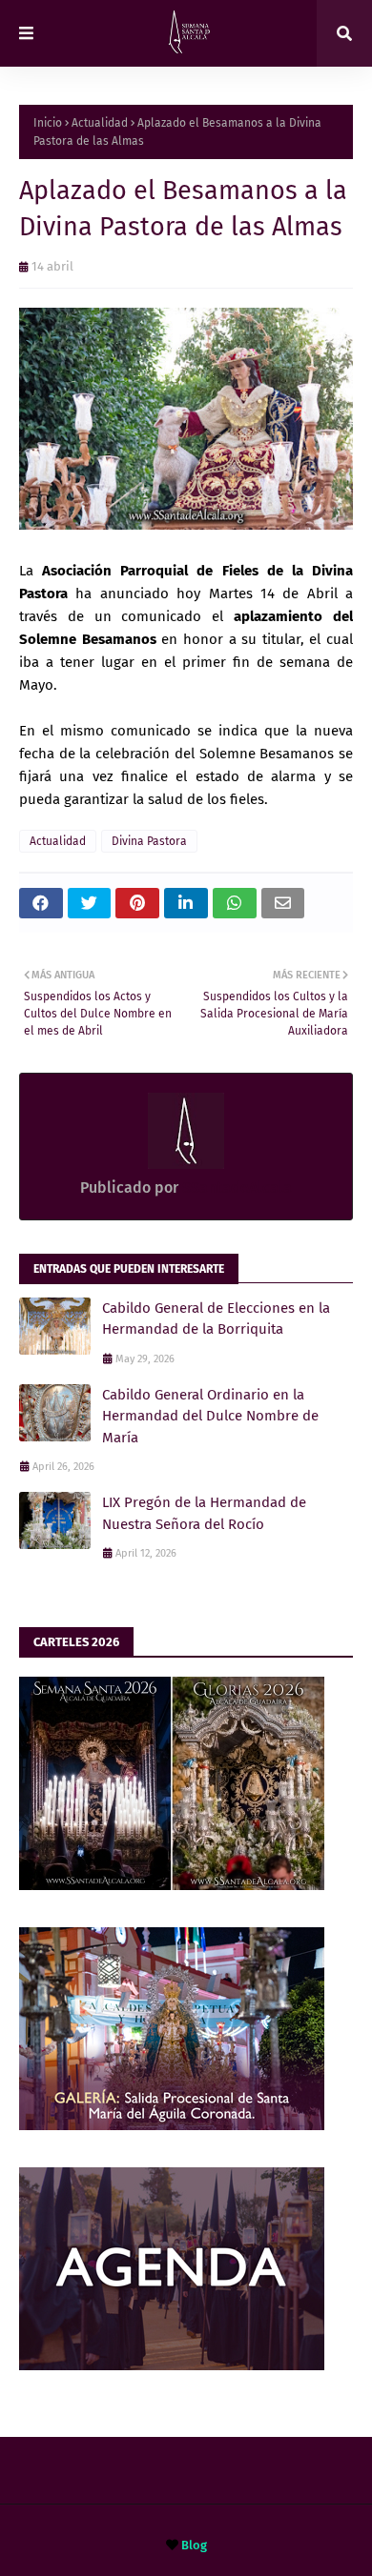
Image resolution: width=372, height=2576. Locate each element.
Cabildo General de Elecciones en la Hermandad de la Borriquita (216, 1319)
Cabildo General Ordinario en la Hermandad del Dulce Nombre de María (210, 1416)
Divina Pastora (149, 841)
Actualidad (100, 123)
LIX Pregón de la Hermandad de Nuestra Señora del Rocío (204, 1513)
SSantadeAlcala (235, 1187)
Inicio (48, 123)
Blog (194, 2545)
